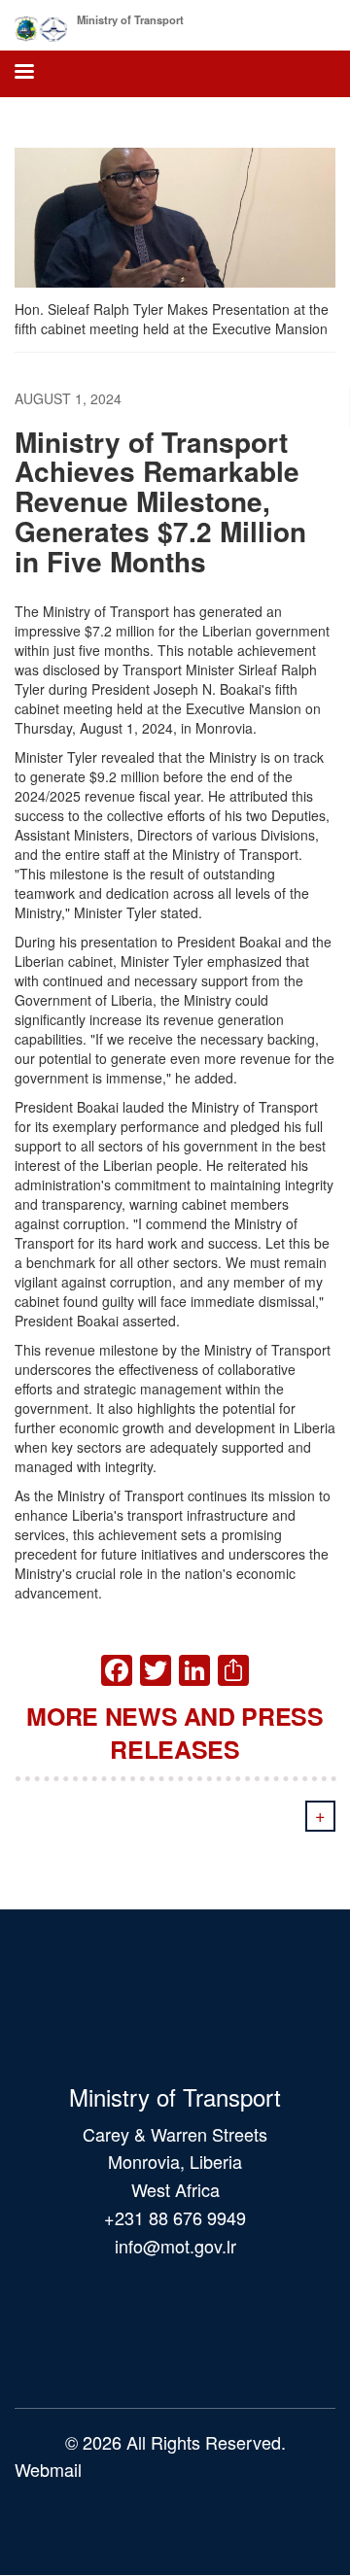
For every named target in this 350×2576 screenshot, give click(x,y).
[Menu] (23, 73)
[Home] (41, 25)
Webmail (48, 2469)
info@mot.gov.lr (175, 2246)
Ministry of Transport (130, 19)
